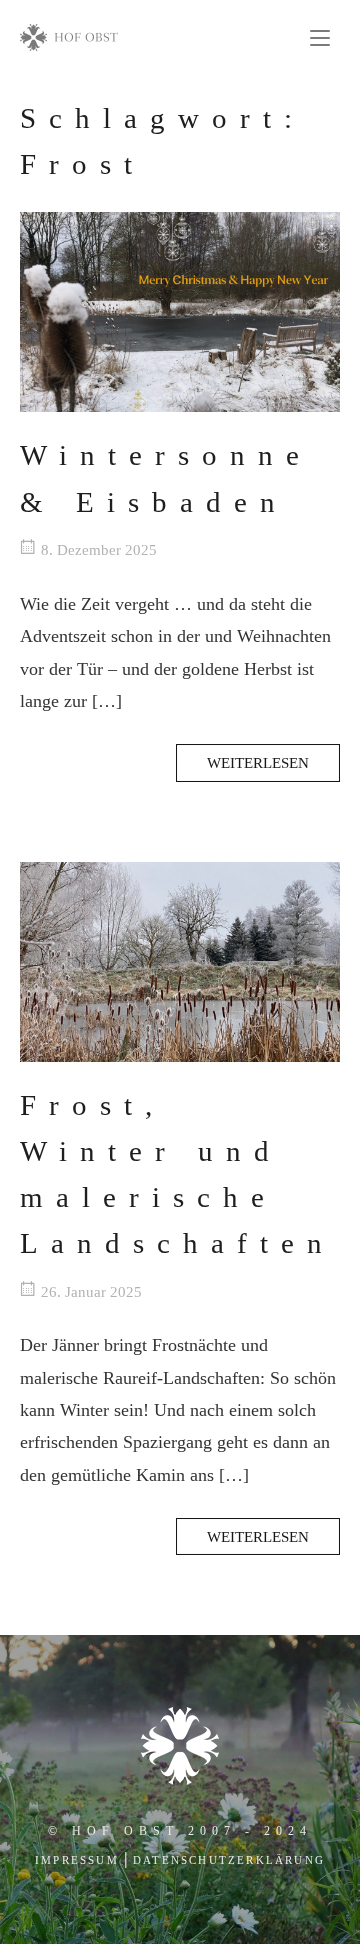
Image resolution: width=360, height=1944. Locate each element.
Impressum (77, 1860)
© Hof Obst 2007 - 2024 (180, 1831)
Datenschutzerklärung (229, 1860)
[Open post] (180, 312)
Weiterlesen (258, 762)
